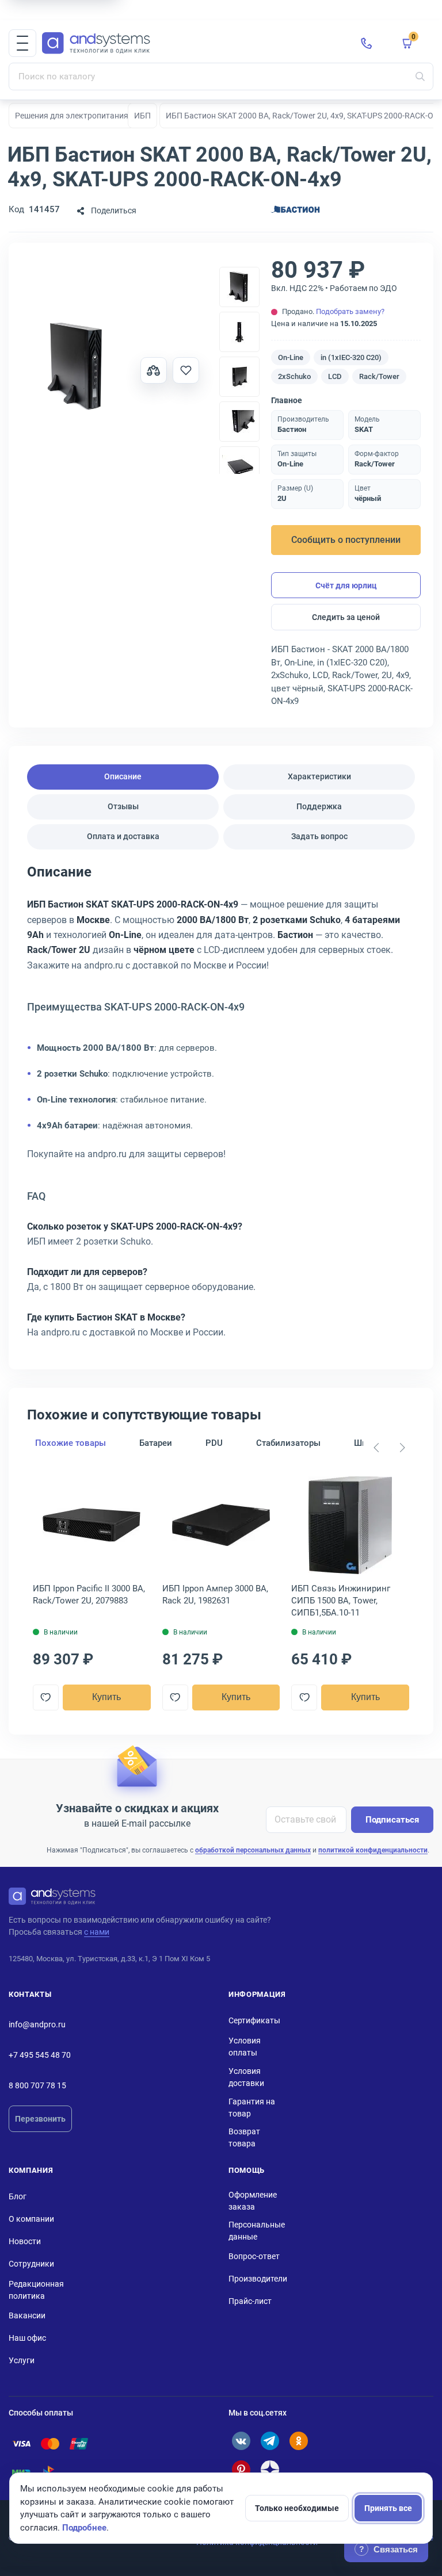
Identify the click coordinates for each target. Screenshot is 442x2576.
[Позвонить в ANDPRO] (367, 43)
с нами (97, 1932)
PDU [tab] (214, 1443)
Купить (106, 1697)
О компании (31, 2219)
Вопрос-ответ (254, 2256)
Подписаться (392, 1820)
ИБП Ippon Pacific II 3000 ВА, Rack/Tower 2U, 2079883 (89, 1595)
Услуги (22, 2360)
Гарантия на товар (252, 2108)
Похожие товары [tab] (71, 1443)
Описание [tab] (123, 776)
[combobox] (221, 76)
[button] (22, 43)
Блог (18, 2196)
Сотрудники (31, 2264)
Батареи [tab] (156, 1443)
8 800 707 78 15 (37, 2085)
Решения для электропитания (72, 116)
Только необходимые (297, 2508)
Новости (25, 2241)
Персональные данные (257, 2231)
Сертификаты (254, 2020)
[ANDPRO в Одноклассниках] (299, 2441)
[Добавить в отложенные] (186, 370)
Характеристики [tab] (319, 776)
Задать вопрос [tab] (319, 836)
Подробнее (84, 2528)
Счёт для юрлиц (346, 585)
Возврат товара (244, 2137)
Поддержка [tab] (319, 806)
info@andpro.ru (37, 2024)
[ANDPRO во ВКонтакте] (241, 2441)
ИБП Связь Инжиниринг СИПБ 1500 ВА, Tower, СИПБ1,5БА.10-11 (341, 1601)
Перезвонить (40, 2119)
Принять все (388, 2508)
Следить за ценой (346, 617)
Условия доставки (246, 2077)
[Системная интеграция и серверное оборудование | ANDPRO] (192, 43)
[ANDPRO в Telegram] (270, 2441)
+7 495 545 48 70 (40, 2055)
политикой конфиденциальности (373, 1850)
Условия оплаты (245, 2047)
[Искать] (420, 76)
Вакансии (27, 2315)
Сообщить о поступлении (346, 540)
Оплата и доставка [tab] (123, 836)
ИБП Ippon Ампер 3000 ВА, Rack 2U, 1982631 (215, 1595)
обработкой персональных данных (253, 1850)
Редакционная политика (36, 2290)
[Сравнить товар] (154, 370)
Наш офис (27, 2338)
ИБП (142, 116)
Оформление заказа (253, 2201)
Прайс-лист (250, 2301)
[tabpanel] (221, 1106)
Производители (258, 2279)
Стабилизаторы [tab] (288, 1443)
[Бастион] (295, 211)
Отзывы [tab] (123, 806)
